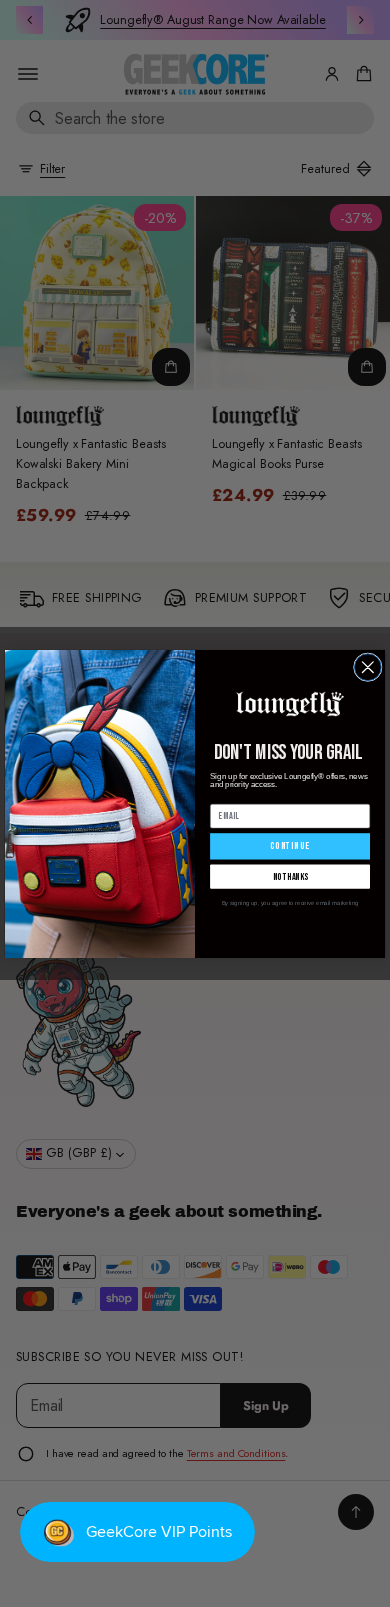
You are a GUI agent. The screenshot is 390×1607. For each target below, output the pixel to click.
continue (289, 846)
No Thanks (290, 876)
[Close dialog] (367, 666)
